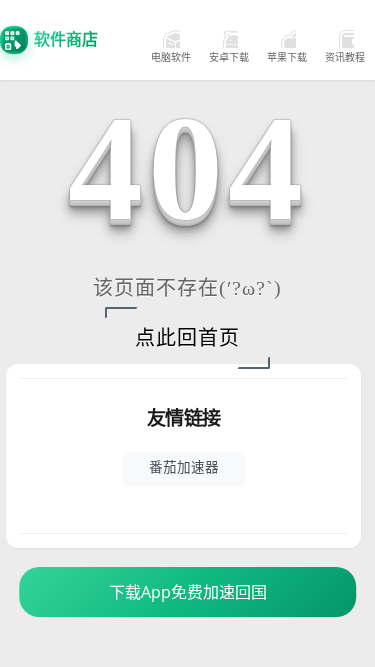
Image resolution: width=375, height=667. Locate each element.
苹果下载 (287, 57)
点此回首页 (187, 338)
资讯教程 (345, 57)
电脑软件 (171, 57)
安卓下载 (229, 57)
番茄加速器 (184, 466)
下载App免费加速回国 (188, 592)
